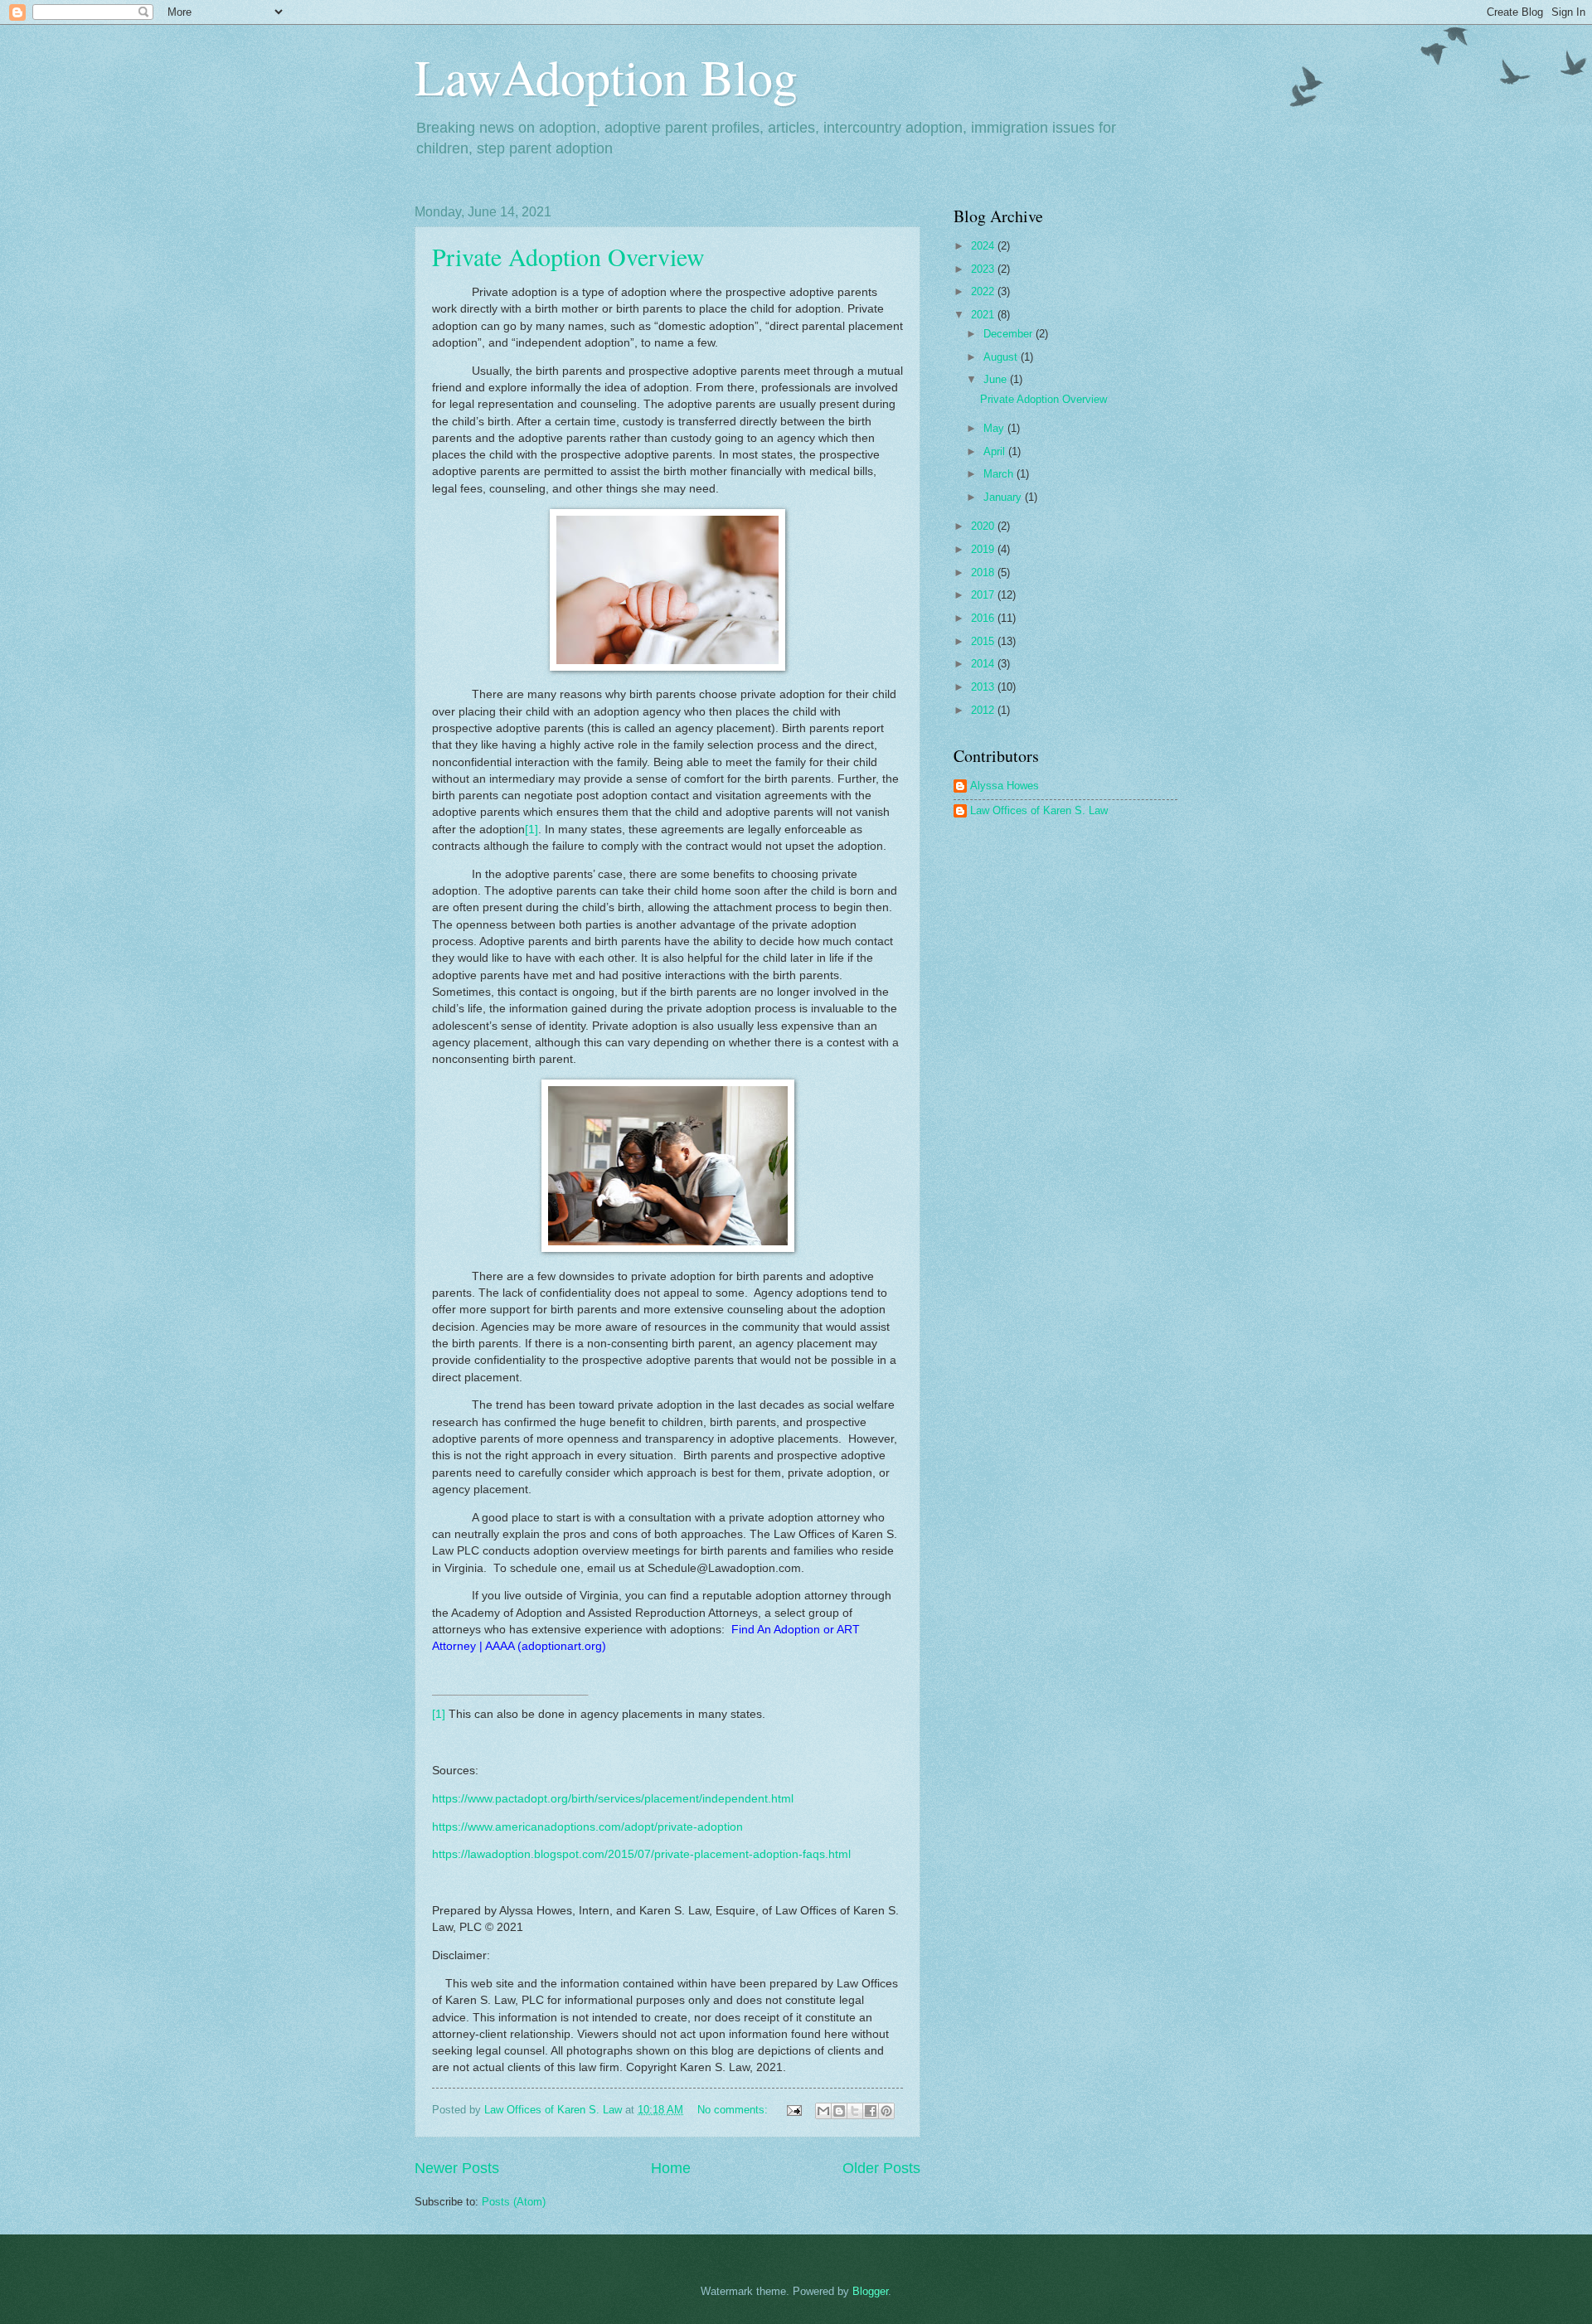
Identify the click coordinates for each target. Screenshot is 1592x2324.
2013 (984, 687)
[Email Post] (794, 2110)
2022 (984, 291)
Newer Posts (457, 2168)
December (1010, 334)
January (1004, 497)
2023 (984, 269)
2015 (984, 641)
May (995, 428)
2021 (984, 315)
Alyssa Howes (1005, 786)
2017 (984, 595)
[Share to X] (855, 2111)
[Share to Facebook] (871, 2111)
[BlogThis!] (839, 2111)
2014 (984, 664)
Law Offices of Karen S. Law (1039, 810)
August (1002, 357)
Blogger (870, 2291)
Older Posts (881, 2168)
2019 (984, 549)
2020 (984, 526)
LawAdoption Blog (606, 76)
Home (671, 2168)
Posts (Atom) (514, 2202)
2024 (984, 246)
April (996, 451)
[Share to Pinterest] (886, 2111)
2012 (984, 710)
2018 (984, 573)
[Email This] (823, 2111)
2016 (984, 618)
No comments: (734, 2110)
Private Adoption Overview (568, 256)
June (997, 379)
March (1000, 474)
